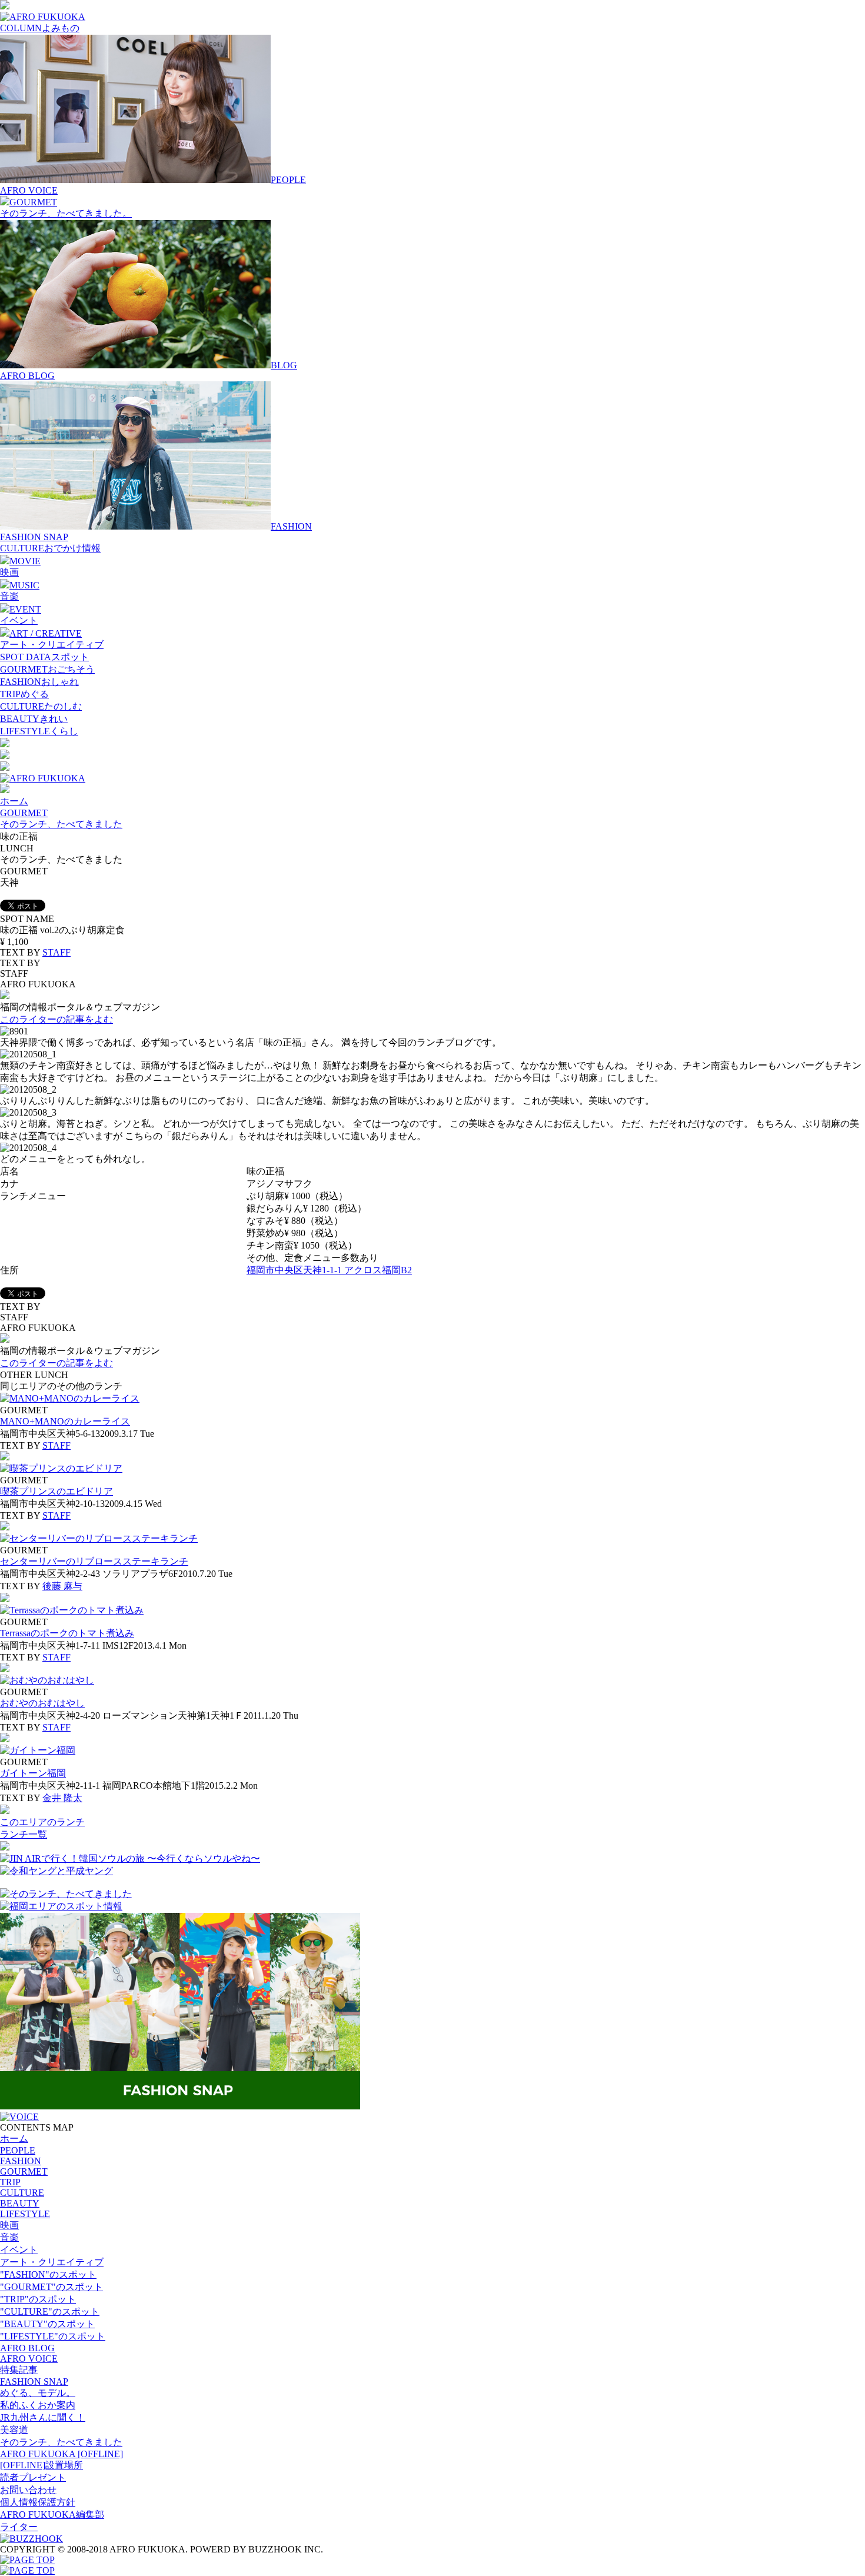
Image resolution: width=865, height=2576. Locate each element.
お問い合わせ (28, 2490)
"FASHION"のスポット (48, 2274)
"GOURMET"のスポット (51, 2287)
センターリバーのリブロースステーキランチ (94, 1561)
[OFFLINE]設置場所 (41, 2465)
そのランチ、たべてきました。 (66, 213)
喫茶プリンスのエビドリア (56, 1491)
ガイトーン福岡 (33, 1773)
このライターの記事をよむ (56, 1019)
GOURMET (24, 813)
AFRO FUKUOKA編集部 (52, 2515)
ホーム (14, 801)
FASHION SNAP (34, 537)
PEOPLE (18, 2150)
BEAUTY (20, 2203)
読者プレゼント (33, 2477)
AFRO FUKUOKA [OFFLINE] (61, 2454)
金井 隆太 (62, 1798)
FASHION (21, 2161)
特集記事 (19, 2370)
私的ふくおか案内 (38, 2405)
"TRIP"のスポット (38, 2299)
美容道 (14, 2430)
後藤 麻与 (62, 1586)
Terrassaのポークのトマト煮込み (67, 1633)
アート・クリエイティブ (52, 645)
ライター (19, 2527)
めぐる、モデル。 (38, 2393)
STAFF (56, 952)
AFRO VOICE (29, 190)
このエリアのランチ (42, 1822)
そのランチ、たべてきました (61, 824)
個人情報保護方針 (38, 2502)
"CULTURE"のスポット (50, 2312)
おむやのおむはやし (42, 1703)
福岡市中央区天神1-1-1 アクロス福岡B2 (329, 1270)
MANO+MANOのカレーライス (65, 1421)
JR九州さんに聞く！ (43, 2417)
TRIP (10, 2182)
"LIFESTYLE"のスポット (53, 2336)
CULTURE (22, 2193)
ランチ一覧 (24, 1834)
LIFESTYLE (25, 2214)
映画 (9, 572)
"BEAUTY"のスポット (47, 2324)
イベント (19, 620)
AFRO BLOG (27, 376)
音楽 (9, 596)
